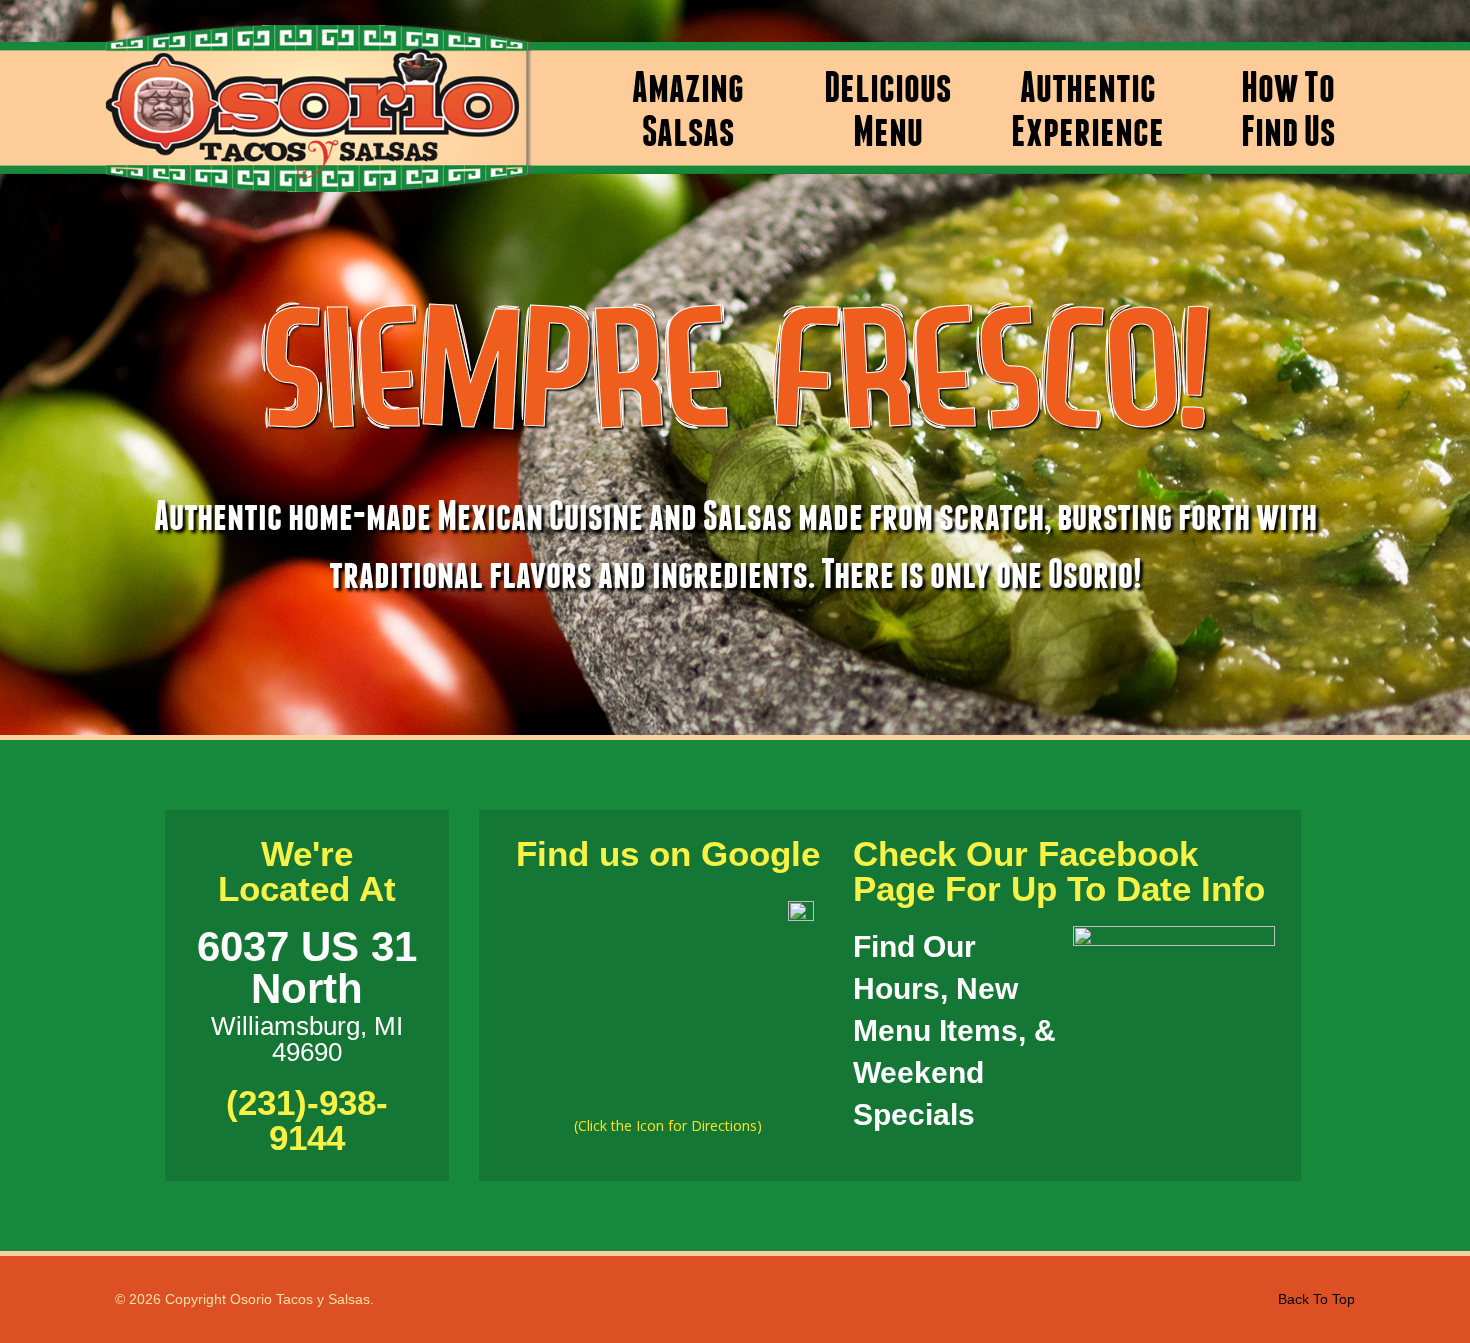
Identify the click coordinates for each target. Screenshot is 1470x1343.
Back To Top (1316, 1299)
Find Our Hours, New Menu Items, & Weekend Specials (954, 1030)
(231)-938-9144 (307, 1120)
